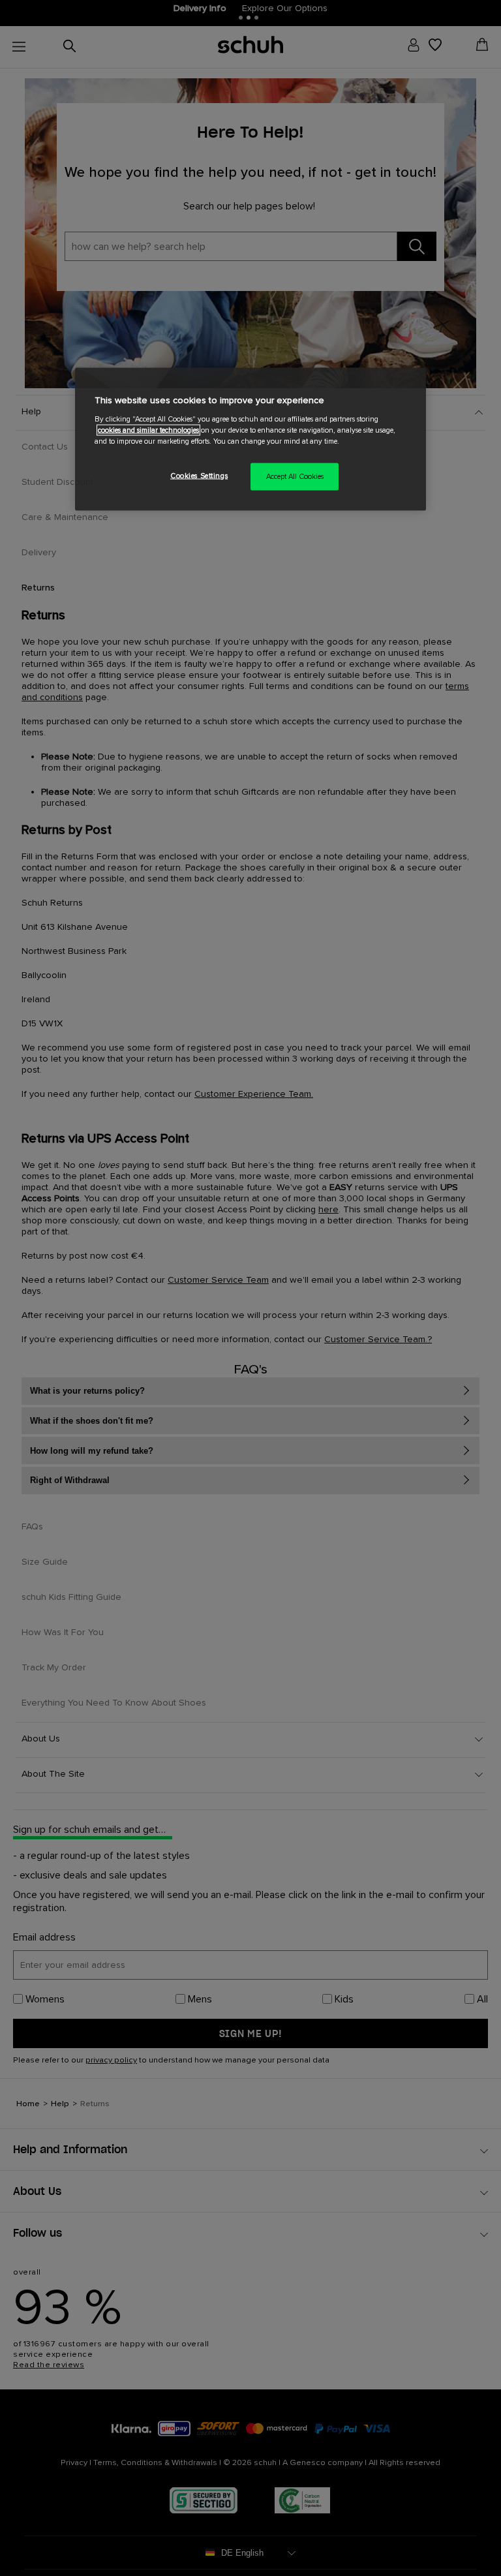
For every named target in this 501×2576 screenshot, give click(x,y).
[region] (250, 439)
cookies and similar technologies (148, 430)
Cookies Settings (199, 476)
